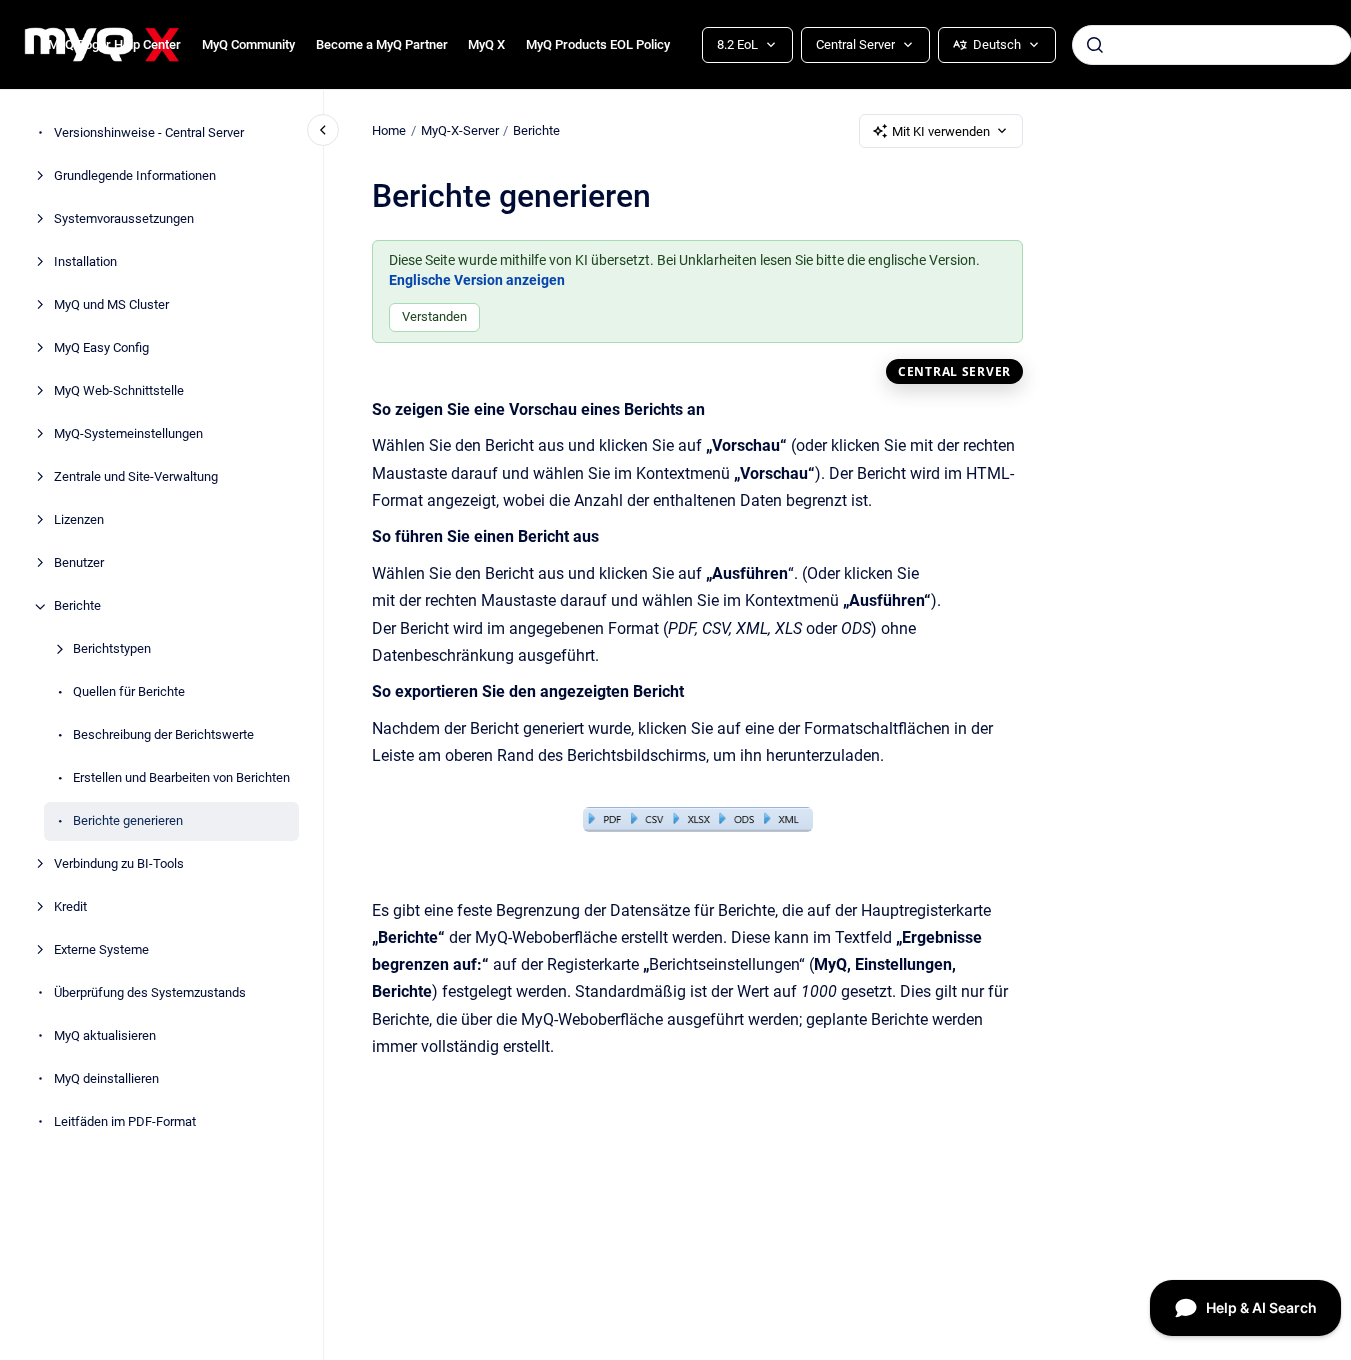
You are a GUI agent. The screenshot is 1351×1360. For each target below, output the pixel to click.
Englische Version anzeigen (477, 280)
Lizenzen (79, 520)
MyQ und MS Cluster (111, 305)
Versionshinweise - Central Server (149, 133)
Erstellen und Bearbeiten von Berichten (181, 778)
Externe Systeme (101, 950)
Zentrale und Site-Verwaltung (136, 477)
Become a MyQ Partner (382, 44)
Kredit (70, 907)
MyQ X (486, 44)
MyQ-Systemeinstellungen (128, 434)
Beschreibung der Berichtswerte (163, 735)
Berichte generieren (128, 821)
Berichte (77, 606)
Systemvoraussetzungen (124, 219)
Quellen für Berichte (129, 692)
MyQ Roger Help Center (114, 44)
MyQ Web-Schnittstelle (119, 391)
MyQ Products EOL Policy (598, 44)
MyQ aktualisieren (105, 1036)
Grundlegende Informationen (135, 176)
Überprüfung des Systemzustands (150, 993)
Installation (85, 262)
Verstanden (434, 316)
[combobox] (1212, 45)
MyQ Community (248, 44)
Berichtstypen (112, 649)
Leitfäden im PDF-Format (125, 1122)
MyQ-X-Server (460, 130)
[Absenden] (1095, 45)
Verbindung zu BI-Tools (119, 864)
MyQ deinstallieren (106, 1079)
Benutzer (79, 563)
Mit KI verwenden (941, 131)
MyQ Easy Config (101, 348)
